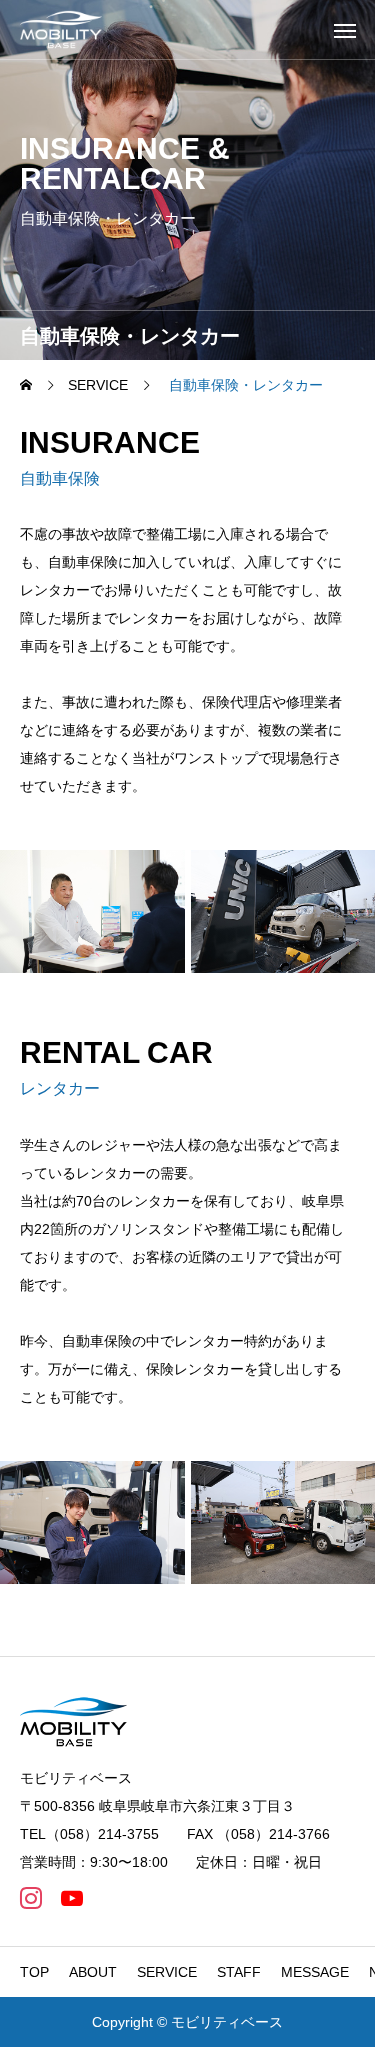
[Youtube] (71, 1898)
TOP (34, 1972)
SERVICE (167, 1972)
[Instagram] (30, 1898)
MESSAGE (315, 1972)
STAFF (239, 1972)
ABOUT (93, 1972)
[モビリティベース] (61, 29)
